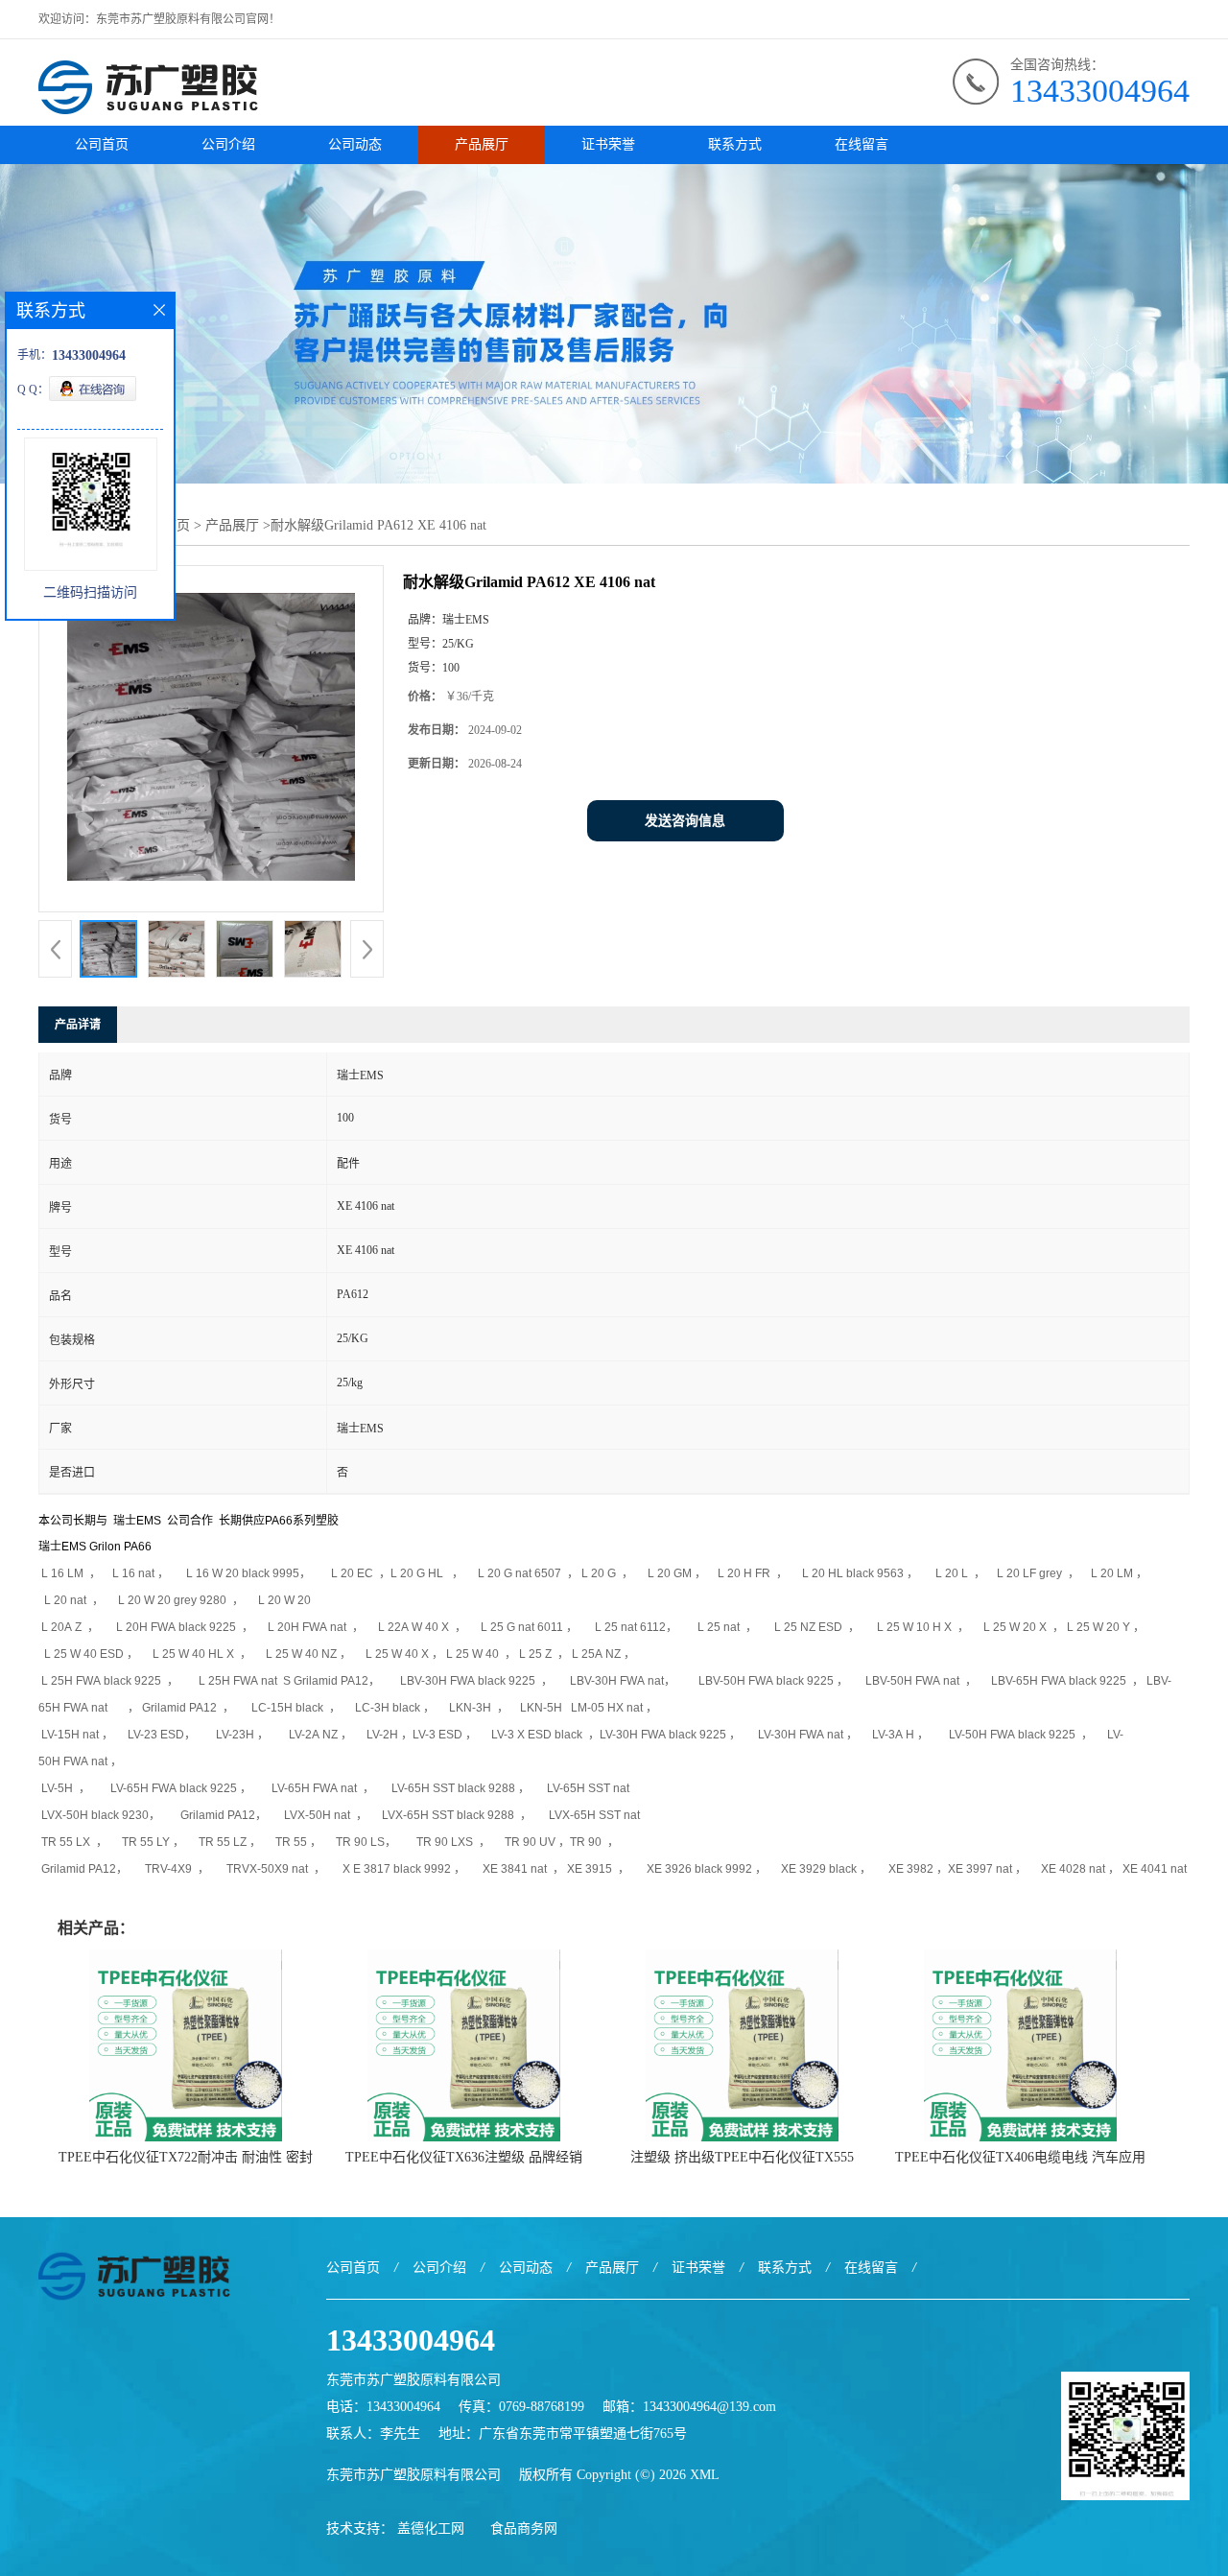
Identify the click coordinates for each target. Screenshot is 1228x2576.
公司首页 (102, 144)
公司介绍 (228, 144)
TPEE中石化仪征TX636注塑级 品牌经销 (464, 2157)
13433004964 (1100, 91)
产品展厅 (482, 144)
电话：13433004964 (383, 2407)
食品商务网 (524, 2529)
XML (705, 2475)
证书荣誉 (608, 144)
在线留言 (862, 144)
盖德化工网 (431, 2529)
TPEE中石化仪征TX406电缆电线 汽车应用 (1020, 2157)
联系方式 (735, 144)
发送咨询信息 (685, 821)
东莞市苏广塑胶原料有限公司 (413, 2475)
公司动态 (355, 144)
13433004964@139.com (709, 2407)
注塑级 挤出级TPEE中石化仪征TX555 (742, 2157)
